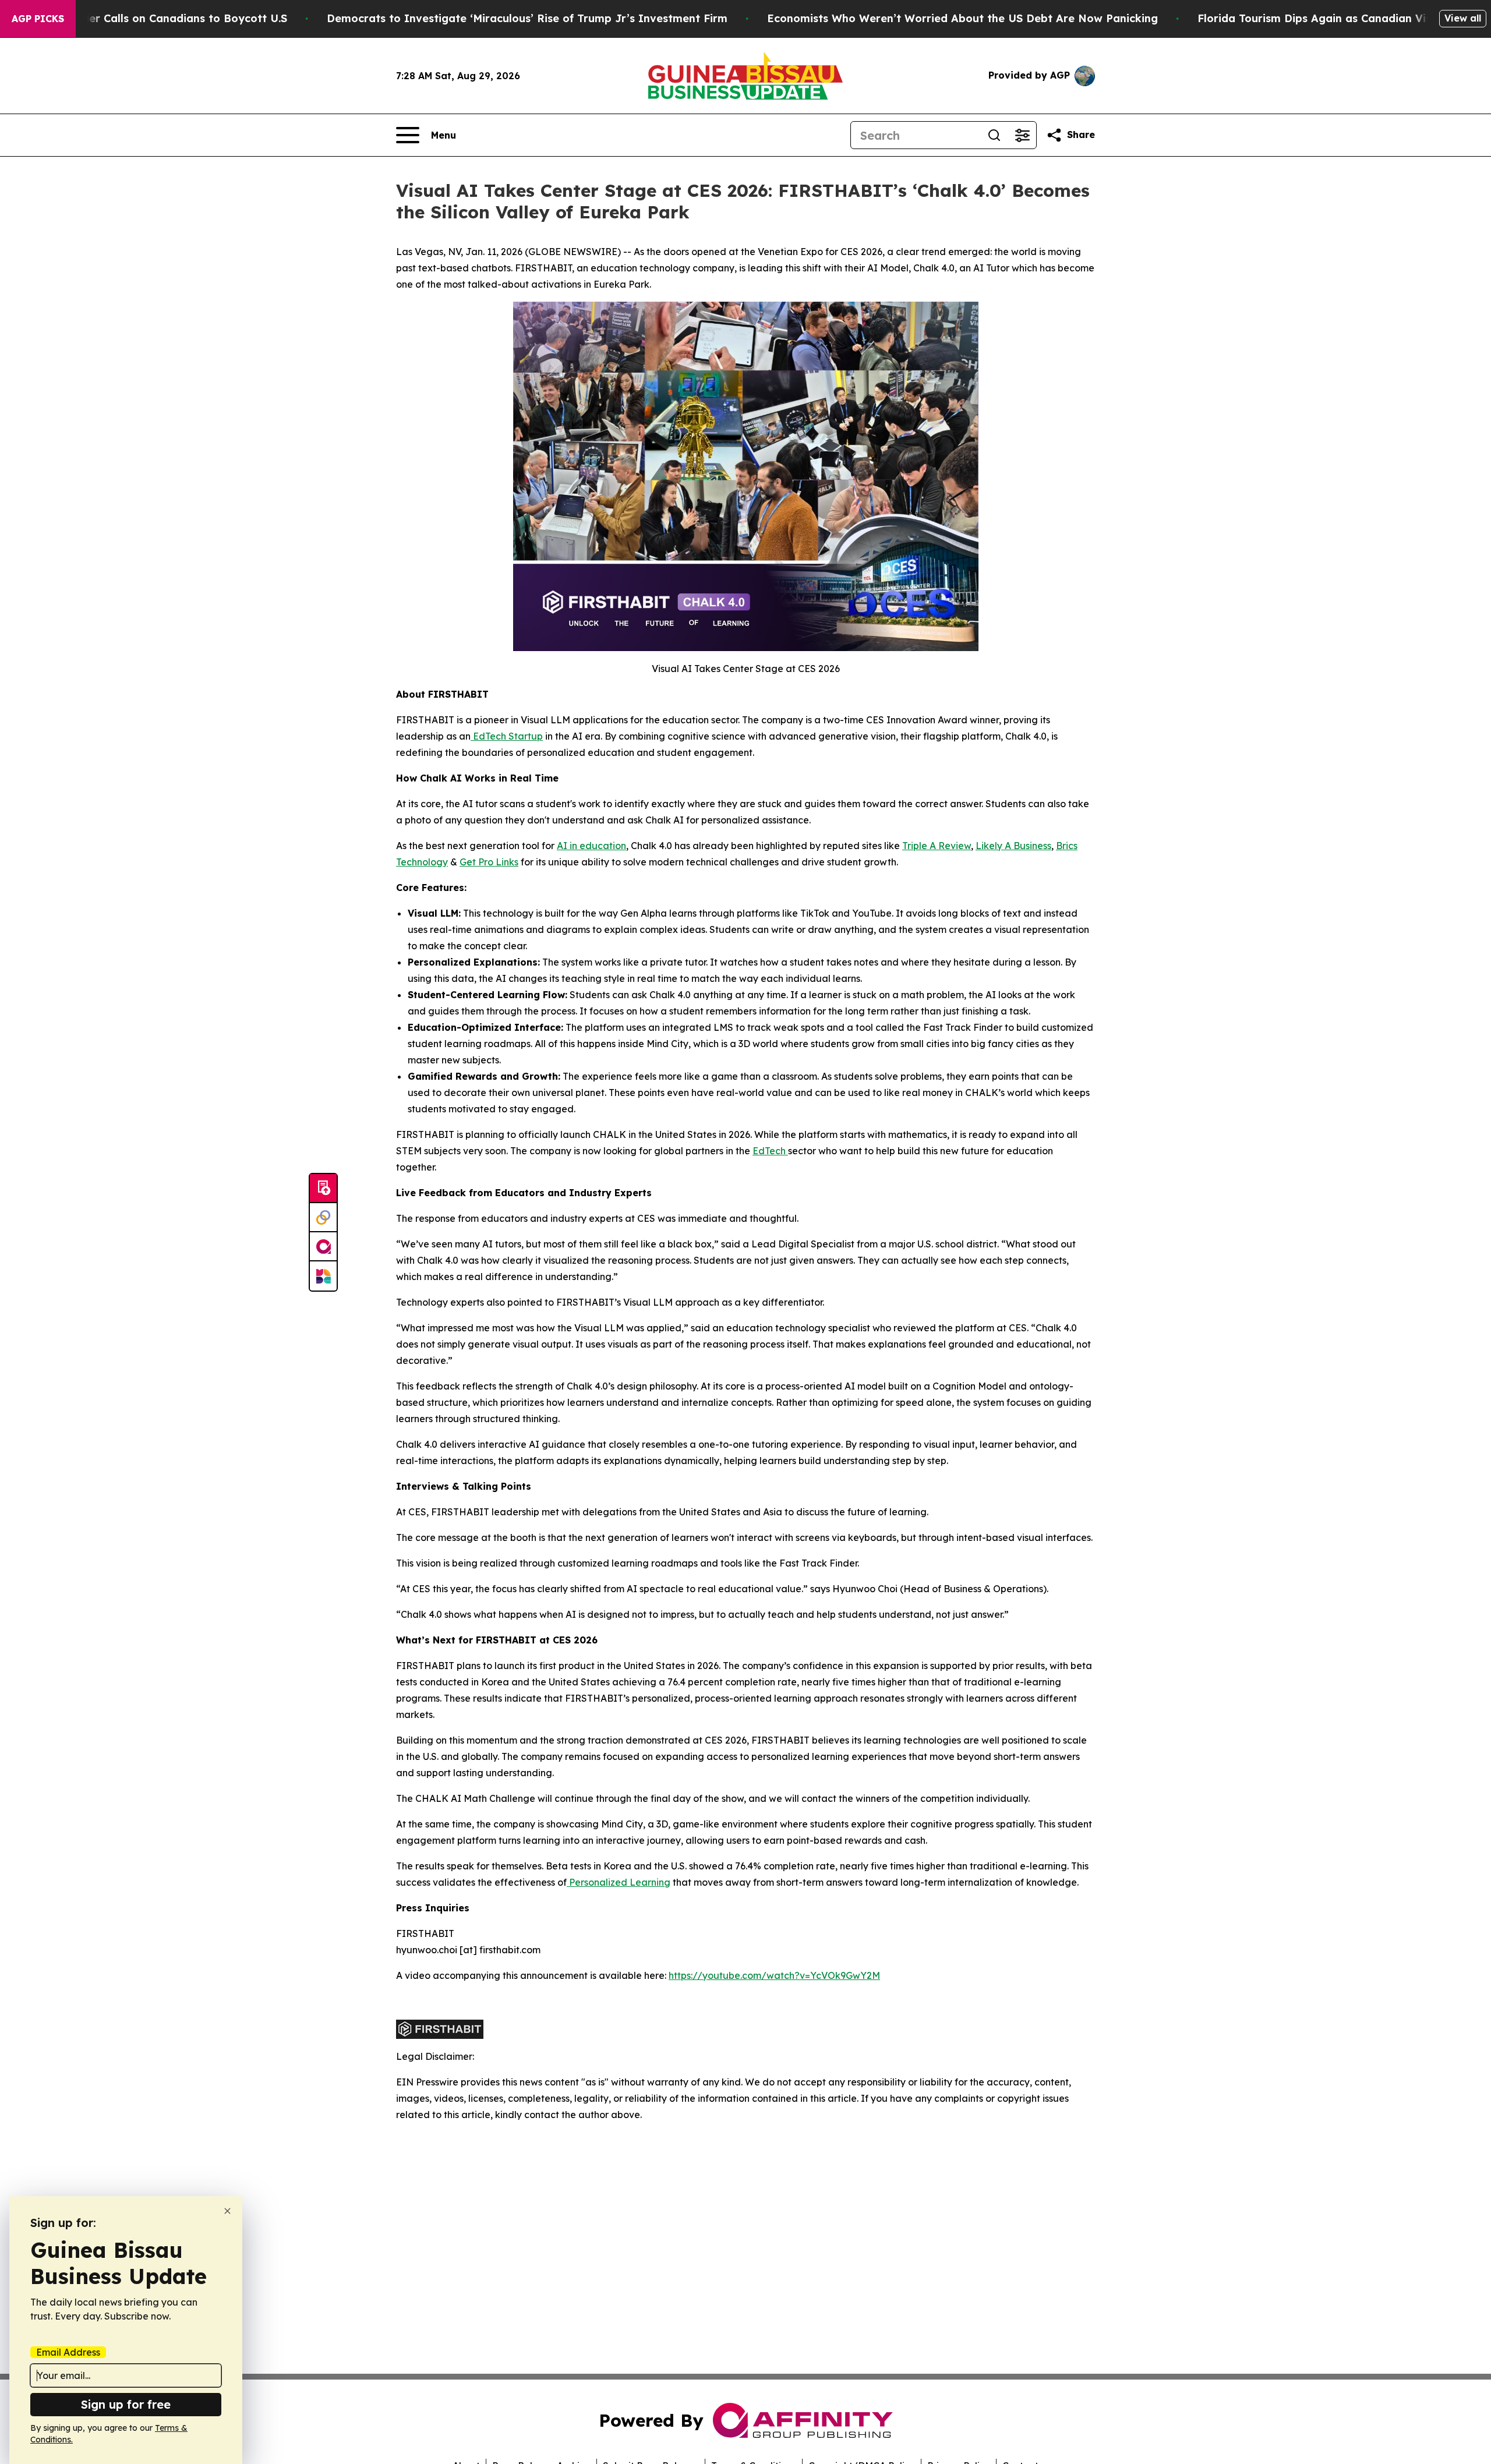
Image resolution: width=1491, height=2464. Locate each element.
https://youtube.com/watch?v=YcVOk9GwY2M (774, 1975)
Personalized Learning (619, 1882)
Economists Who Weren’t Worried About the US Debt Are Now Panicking (962, 18)
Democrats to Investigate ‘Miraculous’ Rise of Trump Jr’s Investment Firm (527, 18)
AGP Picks (38, 19)
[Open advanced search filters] (1022, 135)
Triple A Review (937, 846)
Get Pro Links (489, 862)
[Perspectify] (323, 1218)
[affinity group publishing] (323, 1247)
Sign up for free (126, 2404)
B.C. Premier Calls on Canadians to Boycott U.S (161, 18)
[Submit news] (323, 1189)
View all (1463, 18)
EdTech (770, 1151)
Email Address (68, 2352)
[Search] (994, 135)
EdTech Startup (507, 736)
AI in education (591, 846)
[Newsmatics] (323, 1276)
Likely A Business (1013, 846)
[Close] (227, 2211)
